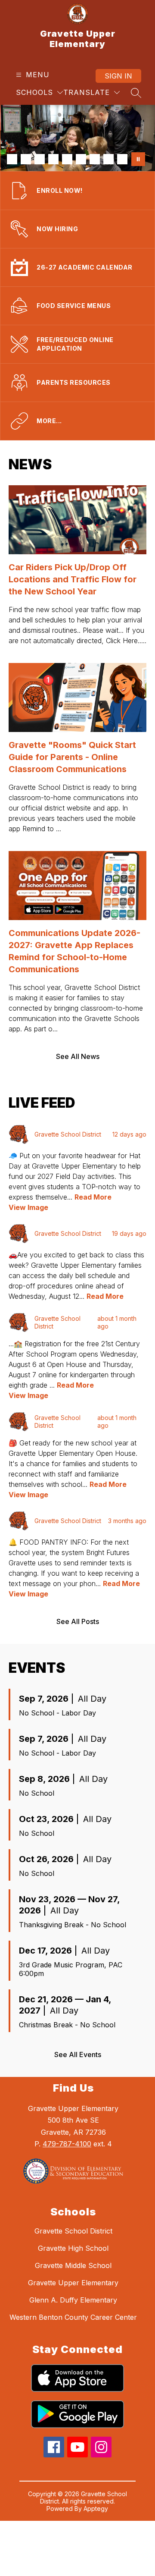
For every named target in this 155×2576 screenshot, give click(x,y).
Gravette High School (73, 2248)
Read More (93, 1197)
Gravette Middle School (73, 2265)
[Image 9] (122, 159)
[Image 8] (108, 159)
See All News (78, 1056)
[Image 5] (67, 159)
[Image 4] (53, 159)
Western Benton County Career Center (73, 2317)
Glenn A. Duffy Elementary (73, 2300)
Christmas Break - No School (67, 2025)
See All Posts (78, 1621)
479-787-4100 (67, 2144)
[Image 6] (81, 159)
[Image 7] (95, 159)
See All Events (78, 2055)
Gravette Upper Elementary (73, 2283)
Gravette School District (73, 2231)
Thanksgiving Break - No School (73, 1925)
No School (37, 1793)
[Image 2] (26, 159)
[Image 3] (40, 159)
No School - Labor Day (57, 1713)
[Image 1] (12, 159)
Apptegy (96, 2508)
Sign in (118, 76)
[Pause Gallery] (138, 159)
